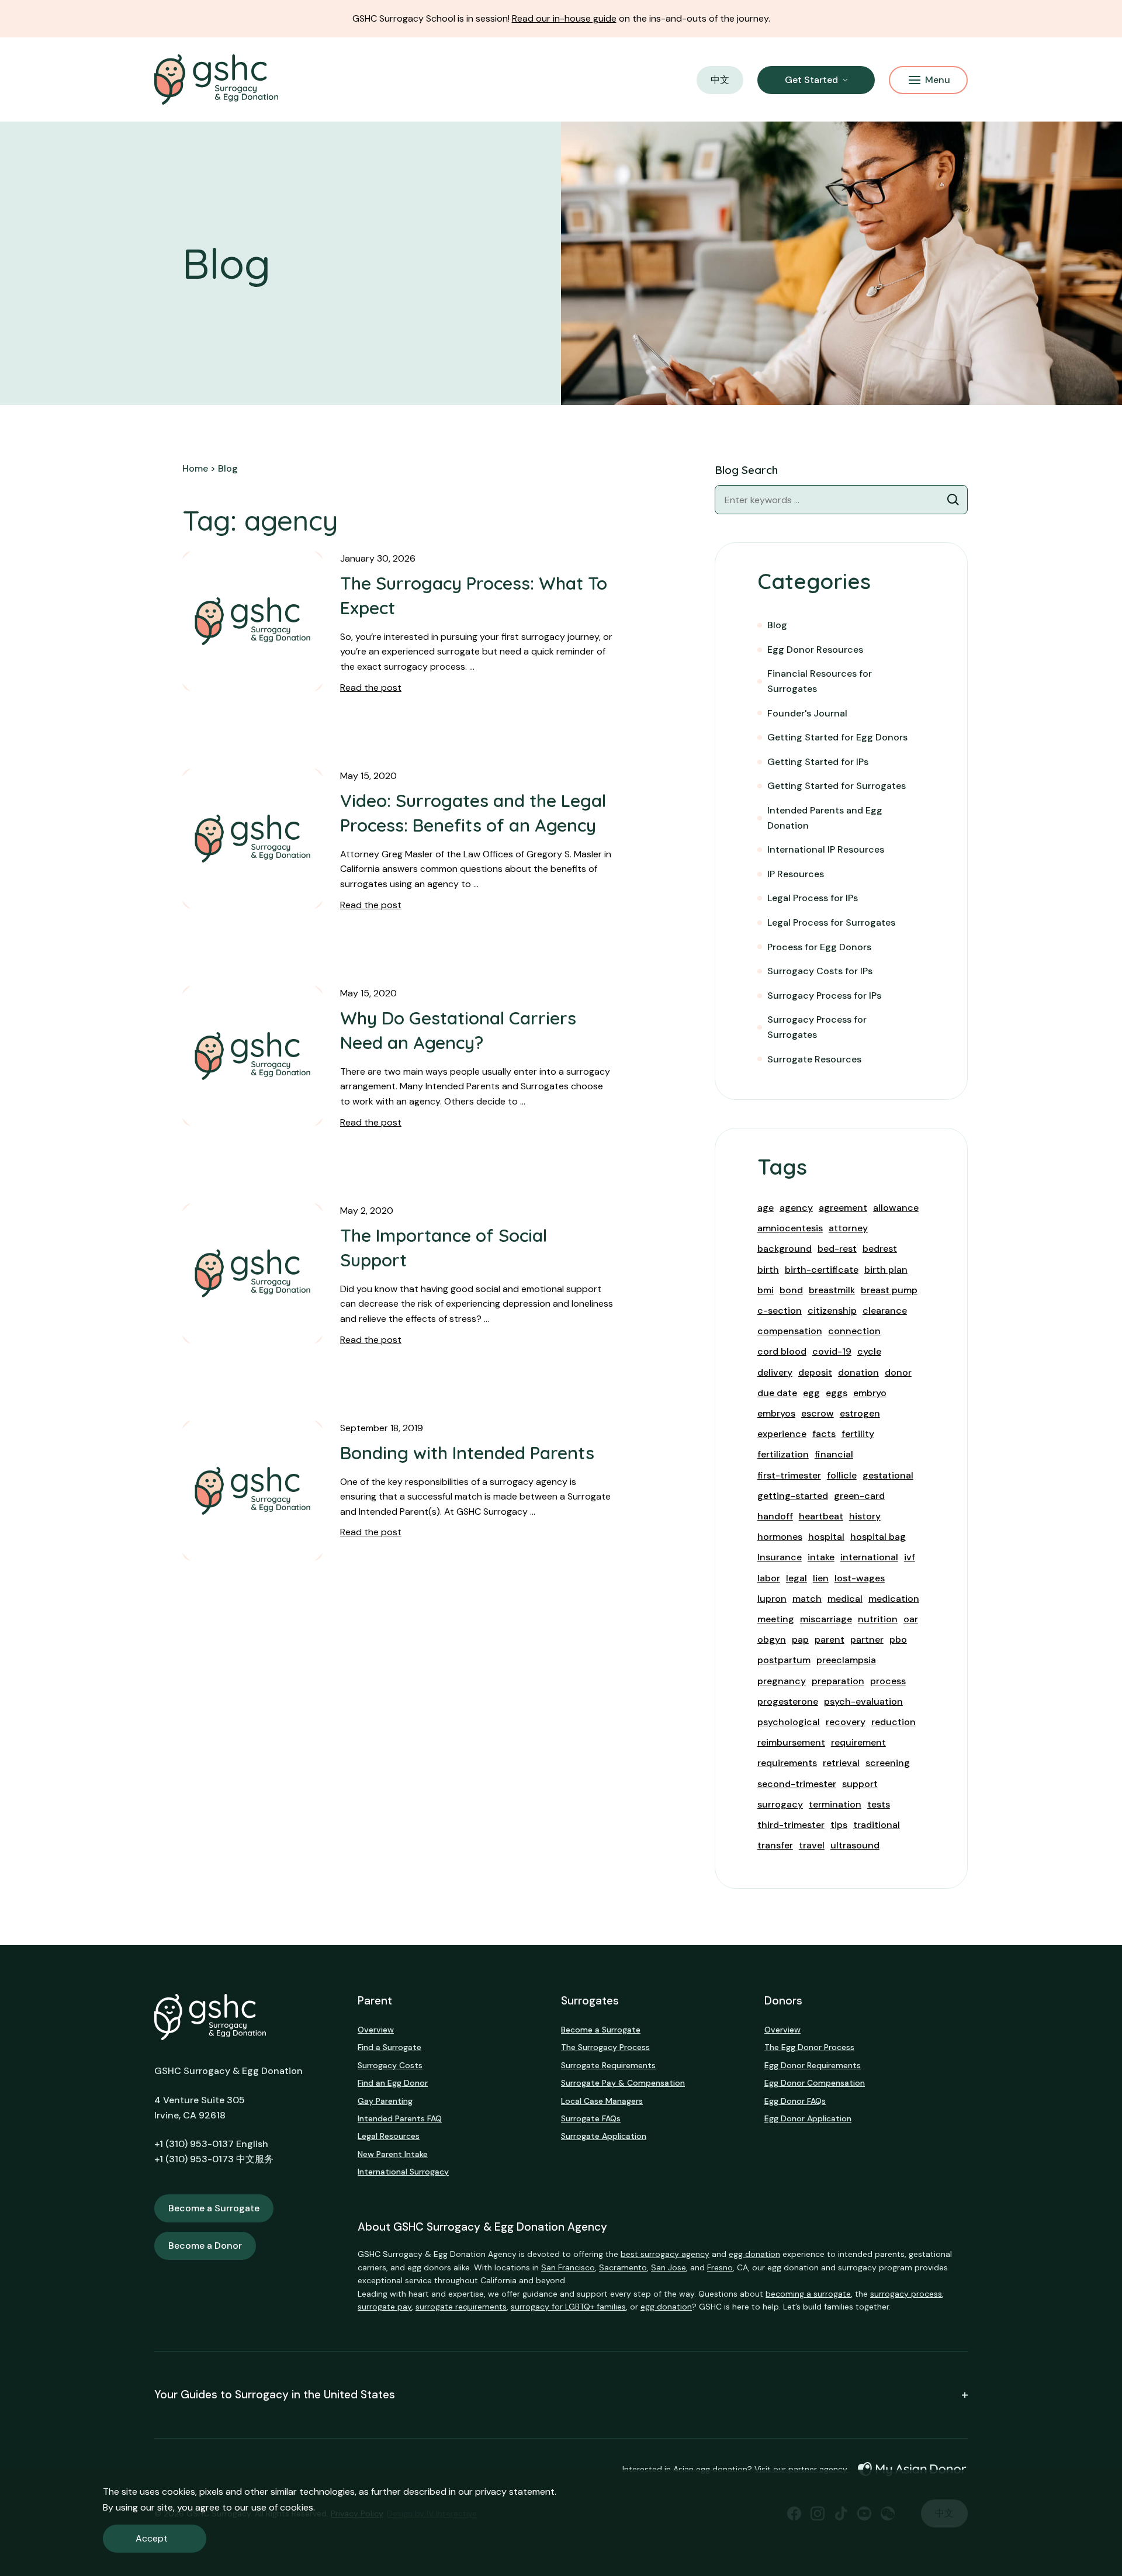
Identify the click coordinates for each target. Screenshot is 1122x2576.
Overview (376, 2030)
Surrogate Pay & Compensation (623, 2083)
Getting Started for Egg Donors (837, 737)
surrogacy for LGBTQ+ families (568, 2307)
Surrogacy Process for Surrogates (817, 1027)
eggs (837, 1393)
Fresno (720, 2267)
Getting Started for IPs (818, 762)
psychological (789, 1722)
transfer (775, 1845)
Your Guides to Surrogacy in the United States (275, 2395)
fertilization (783, 1454)
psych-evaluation (863, 1701)
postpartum (784, 1660)
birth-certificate (822, 1270)
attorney (848, 1228)
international (869, 1557)
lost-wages (860, 1578)
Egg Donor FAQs (795, 2101)
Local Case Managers (602, 2101)
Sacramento (623, 2267)
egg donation (754, 2254)
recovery (846, 1722)
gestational (888, 1475)
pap (800, 1640)
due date (777, 1393)
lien (821, 1578)
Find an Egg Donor (393, 2083)
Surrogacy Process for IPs (824, 996)
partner (867, 1640)
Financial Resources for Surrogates (820, 681)
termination (835, 1804)
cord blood (782, 1351)
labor (769, 1578)
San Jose (669, 2267)
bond (791, 1290)
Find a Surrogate (389, 2047)
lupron (772, 1599)
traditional (877, 1825)
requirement (858, 1742)
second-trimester (797, 1784)
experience (782, 1434)
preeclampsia (846, 1660)
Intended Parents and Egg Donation (825, 818)
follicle (842, 1475)
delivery (775, 1372)
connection (854, 1331)
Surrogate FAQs (591, 2118)
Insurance (780, 1557)
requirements (787, 1763)
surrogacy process (906, 2294)
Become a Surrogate (214, 2208)
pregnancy (782, 1681)
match (807, 1599)
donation (858, 1372)
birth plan (886, 1270)
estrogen (860, 1413)
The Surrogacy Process (605, 2047)
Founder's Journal (807, 713)
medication (894, 1599)
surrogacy (780, 1804)
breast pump (889, 1290)
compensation (790, 1331)
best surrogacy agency (665, 2254)
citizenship (832, 1310)
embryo (870, 1393)
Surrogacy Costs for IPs (820, 971)
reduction (894, 1722)
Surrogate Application (604, 2136)
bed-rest (837, 1249)
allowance (896, 1208)
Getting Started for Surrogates (837, 786)
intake (821, 1557)
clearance (885, 1310)
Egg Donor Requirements (813, 2065)
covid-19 (832, 1351)
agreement (843, 1208)
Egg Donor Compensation (815, 2083)
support (860, 1784)
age (766, 1208)
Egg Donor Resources (815, 650)
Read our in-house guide (564, 18)
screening (888, 1763)
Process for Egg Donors (819, 947)
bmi (766, 1290)
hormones (780, 1537)
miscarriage (826, 1619)
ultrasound (855, 1845)
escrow (818, 1413)
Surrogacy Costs (390, 2065)
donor (898, 1372)
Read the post (371, 688)
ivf (910, 1557)
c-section (780, 1310)
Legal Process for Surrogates (831, 922)
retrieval (841, 1763)
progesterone (788, 1701)
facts (824, 1434)
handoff (775, 1516)
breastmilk (832, 1290)
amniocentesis (790, 1228)
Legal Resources (389, 2136)
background (785, 1249)
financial (834, 1454)
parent (830, 1640)
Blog (777, 625)
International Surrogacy (403, 2172)
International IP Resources (826, 849)
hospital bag (878, 1537)
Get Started (811, 80)
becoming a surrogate (808, 2294)
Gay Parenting (385, 2101)
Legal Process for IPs (813, 898)
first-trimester (789, 1475)
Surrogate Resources (814, 1059)
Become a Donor (205, 2246)
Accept (152, 2538)
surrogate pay (385, 2307)
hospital (826, 1537)
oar (911, 1619)
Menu (938, 80)
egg (811, 1393)
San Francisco (568, 2267)
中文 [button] (720, 80)
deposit (815, 1372)
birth (768, 1270)
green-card (859, 1496)
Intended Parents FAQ (400, 2118)
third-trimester (791, 1825)
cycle (869, 1351)
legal (797, 1578)
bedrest (880, 1249)
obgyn (772, 1640)
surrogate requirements (461, 2307)
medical (845, 1599)
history (865, 1516)
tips (839, 1825)
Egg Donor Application (808, 2118)
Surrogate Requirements (608, 2065)
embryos (776, 1413)
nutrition (878, 1619)
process (888, 1681)
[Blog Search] (953, 500)
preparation (838, 1681)
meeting (776, 1619)
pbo (898, 1640)
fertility (858, 1434)
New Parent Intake (393, 2154)
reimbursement (791, 1742)
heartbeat (821, 1516)
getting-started (793, 1496)
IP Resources (796, 874)
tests (879, 1804)
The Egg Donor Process (809, 2047)
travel (812, 1845)
